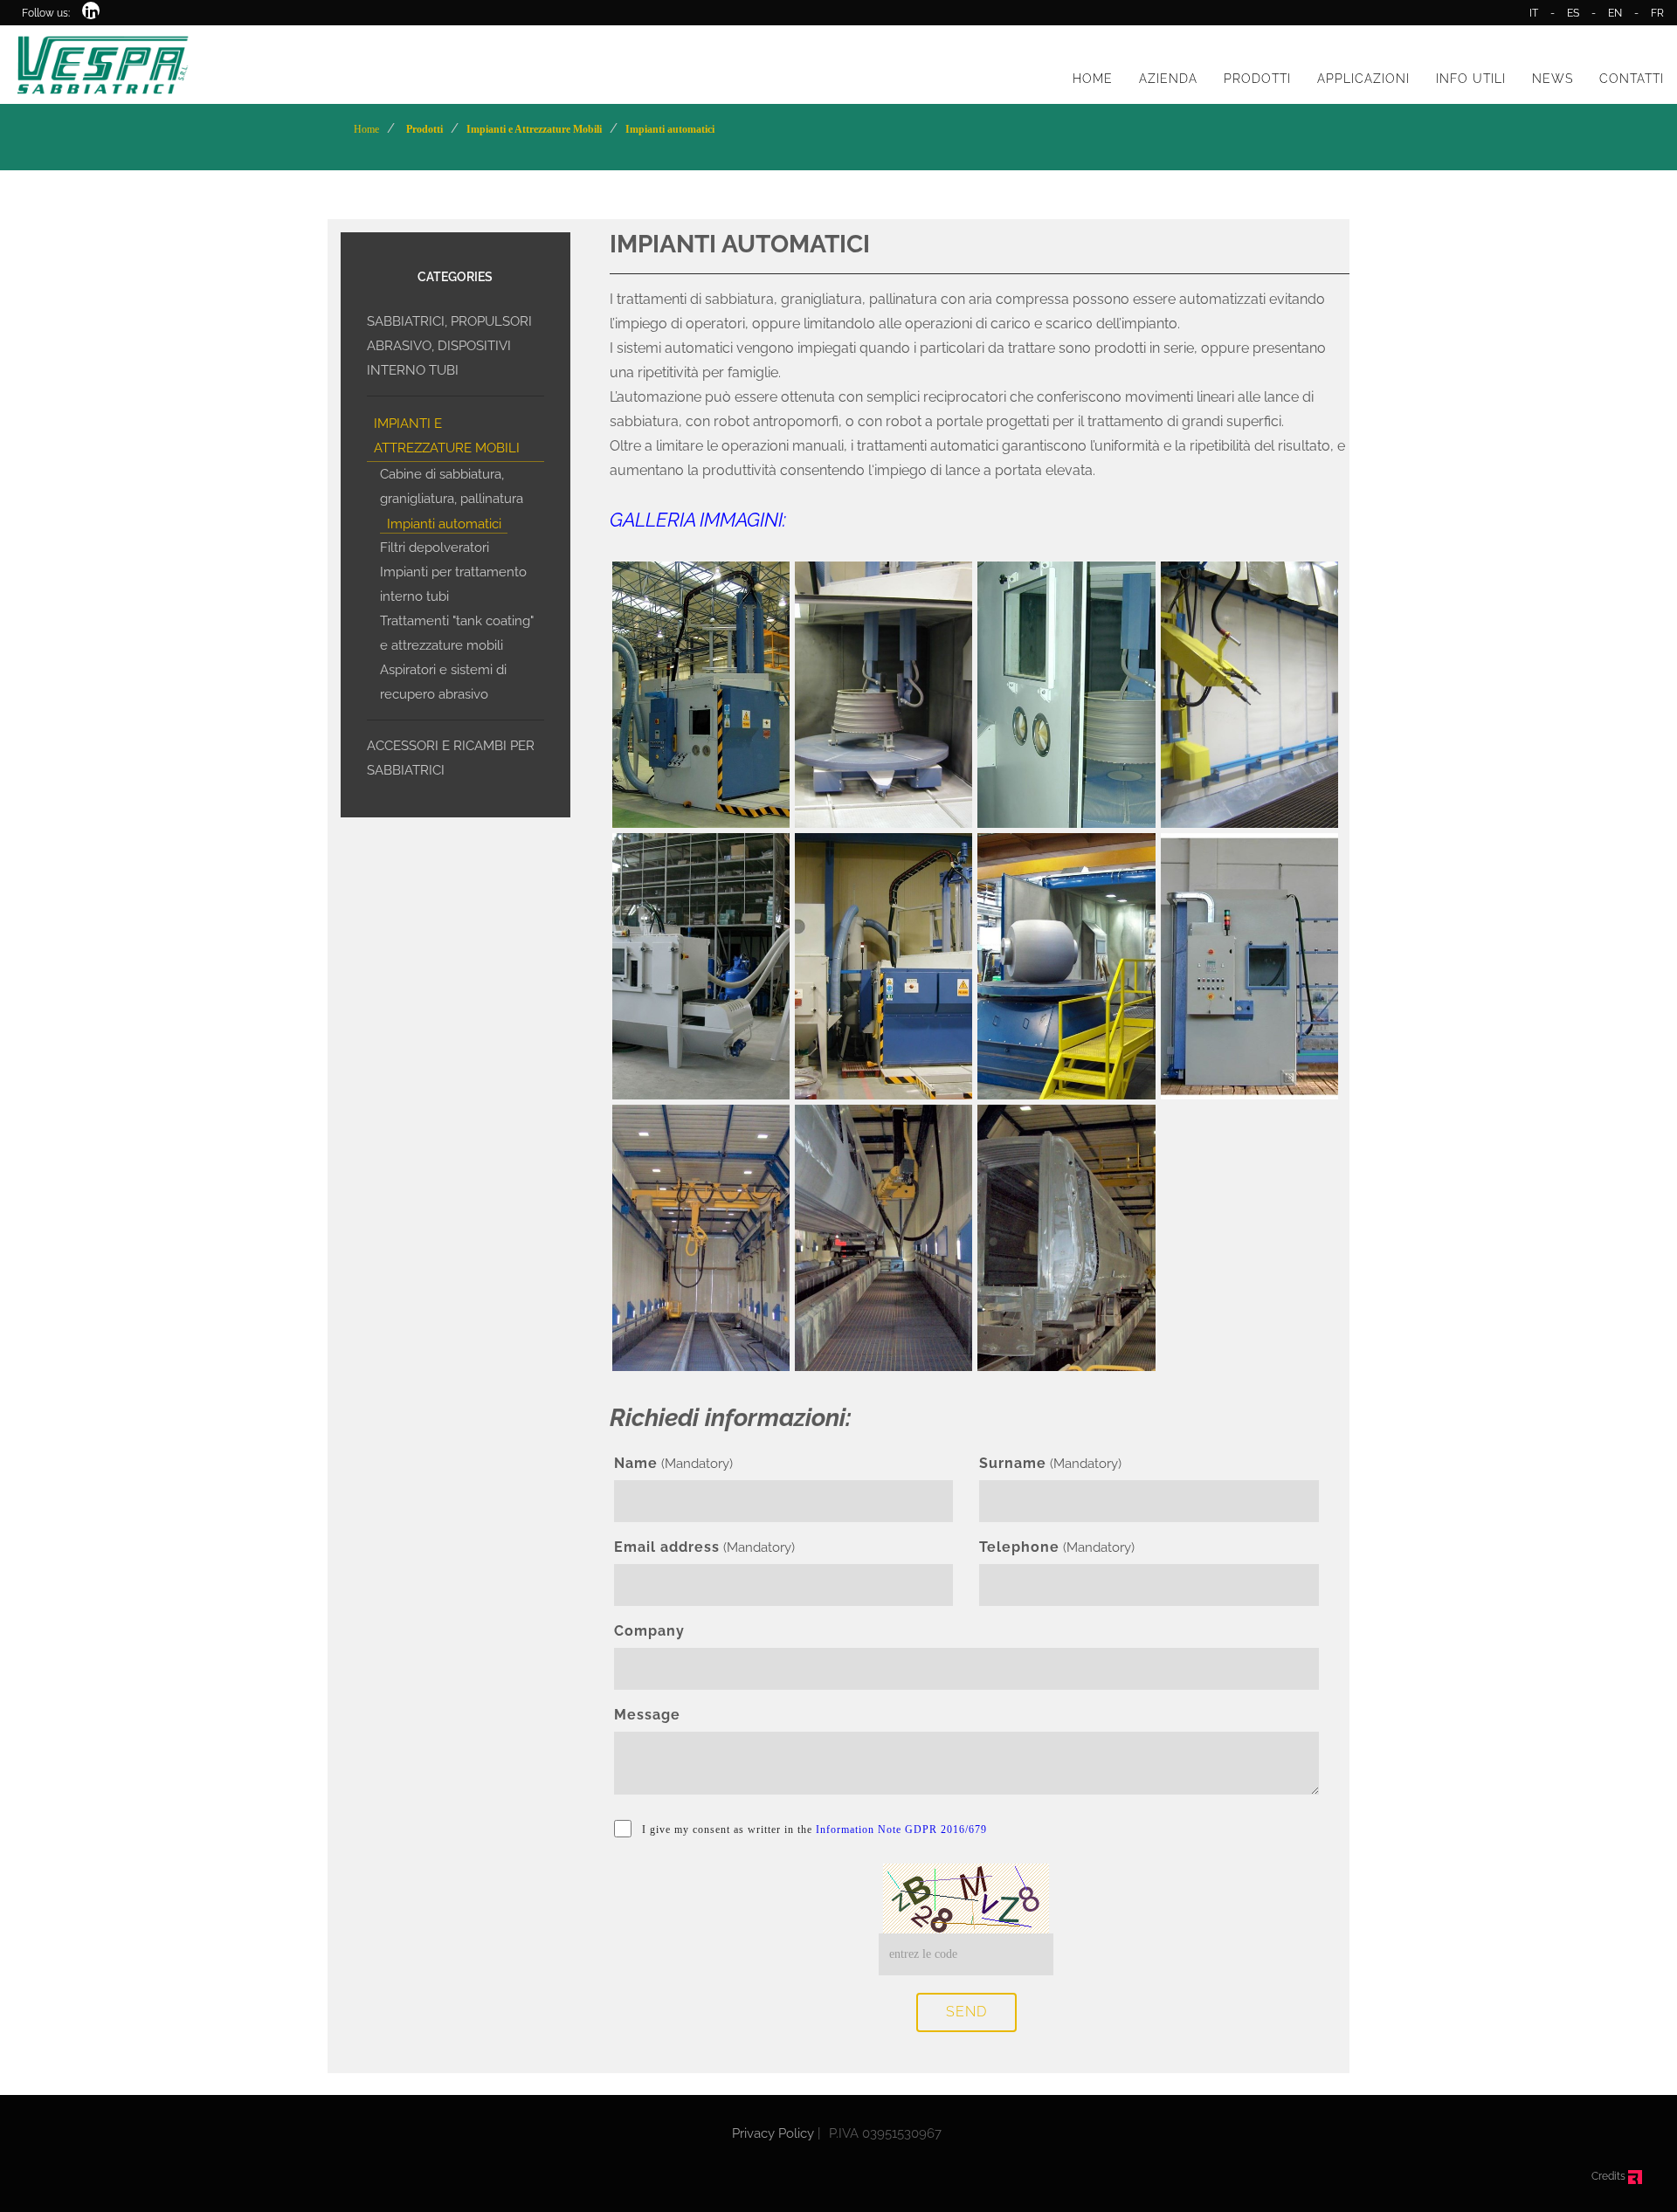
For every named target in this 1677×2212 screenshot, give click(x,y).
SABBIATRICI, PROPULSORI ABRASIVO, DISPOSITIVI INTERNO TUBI (449, 346)
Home (366, 129)
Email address (667, 1547)
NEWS (1553, 79)
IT (1534, 13)
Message (647, 1715)
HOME (1093, 79)
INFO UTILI (1471, 79)
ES (1573, 13)
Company (649, 1631)
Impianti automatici (444, 523)
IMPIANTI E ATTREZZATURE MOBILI (447, 436)
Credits (1610, 2176)
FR (1657, 13)
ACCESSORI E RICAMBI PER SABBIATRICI (451, 758)
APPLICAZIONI (1363, 79)
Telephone (1019, 1547)
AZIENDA (1168, 79)
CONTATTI (1632, 79)
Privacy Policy (773, 2133)
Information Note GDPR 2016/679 (901, 1830)
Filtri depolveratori (435, 548)
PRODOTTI (1257, 79)
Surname (1013, 1463)
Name (636, 1463)
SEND (966, 2012)
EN (1615, 13)
